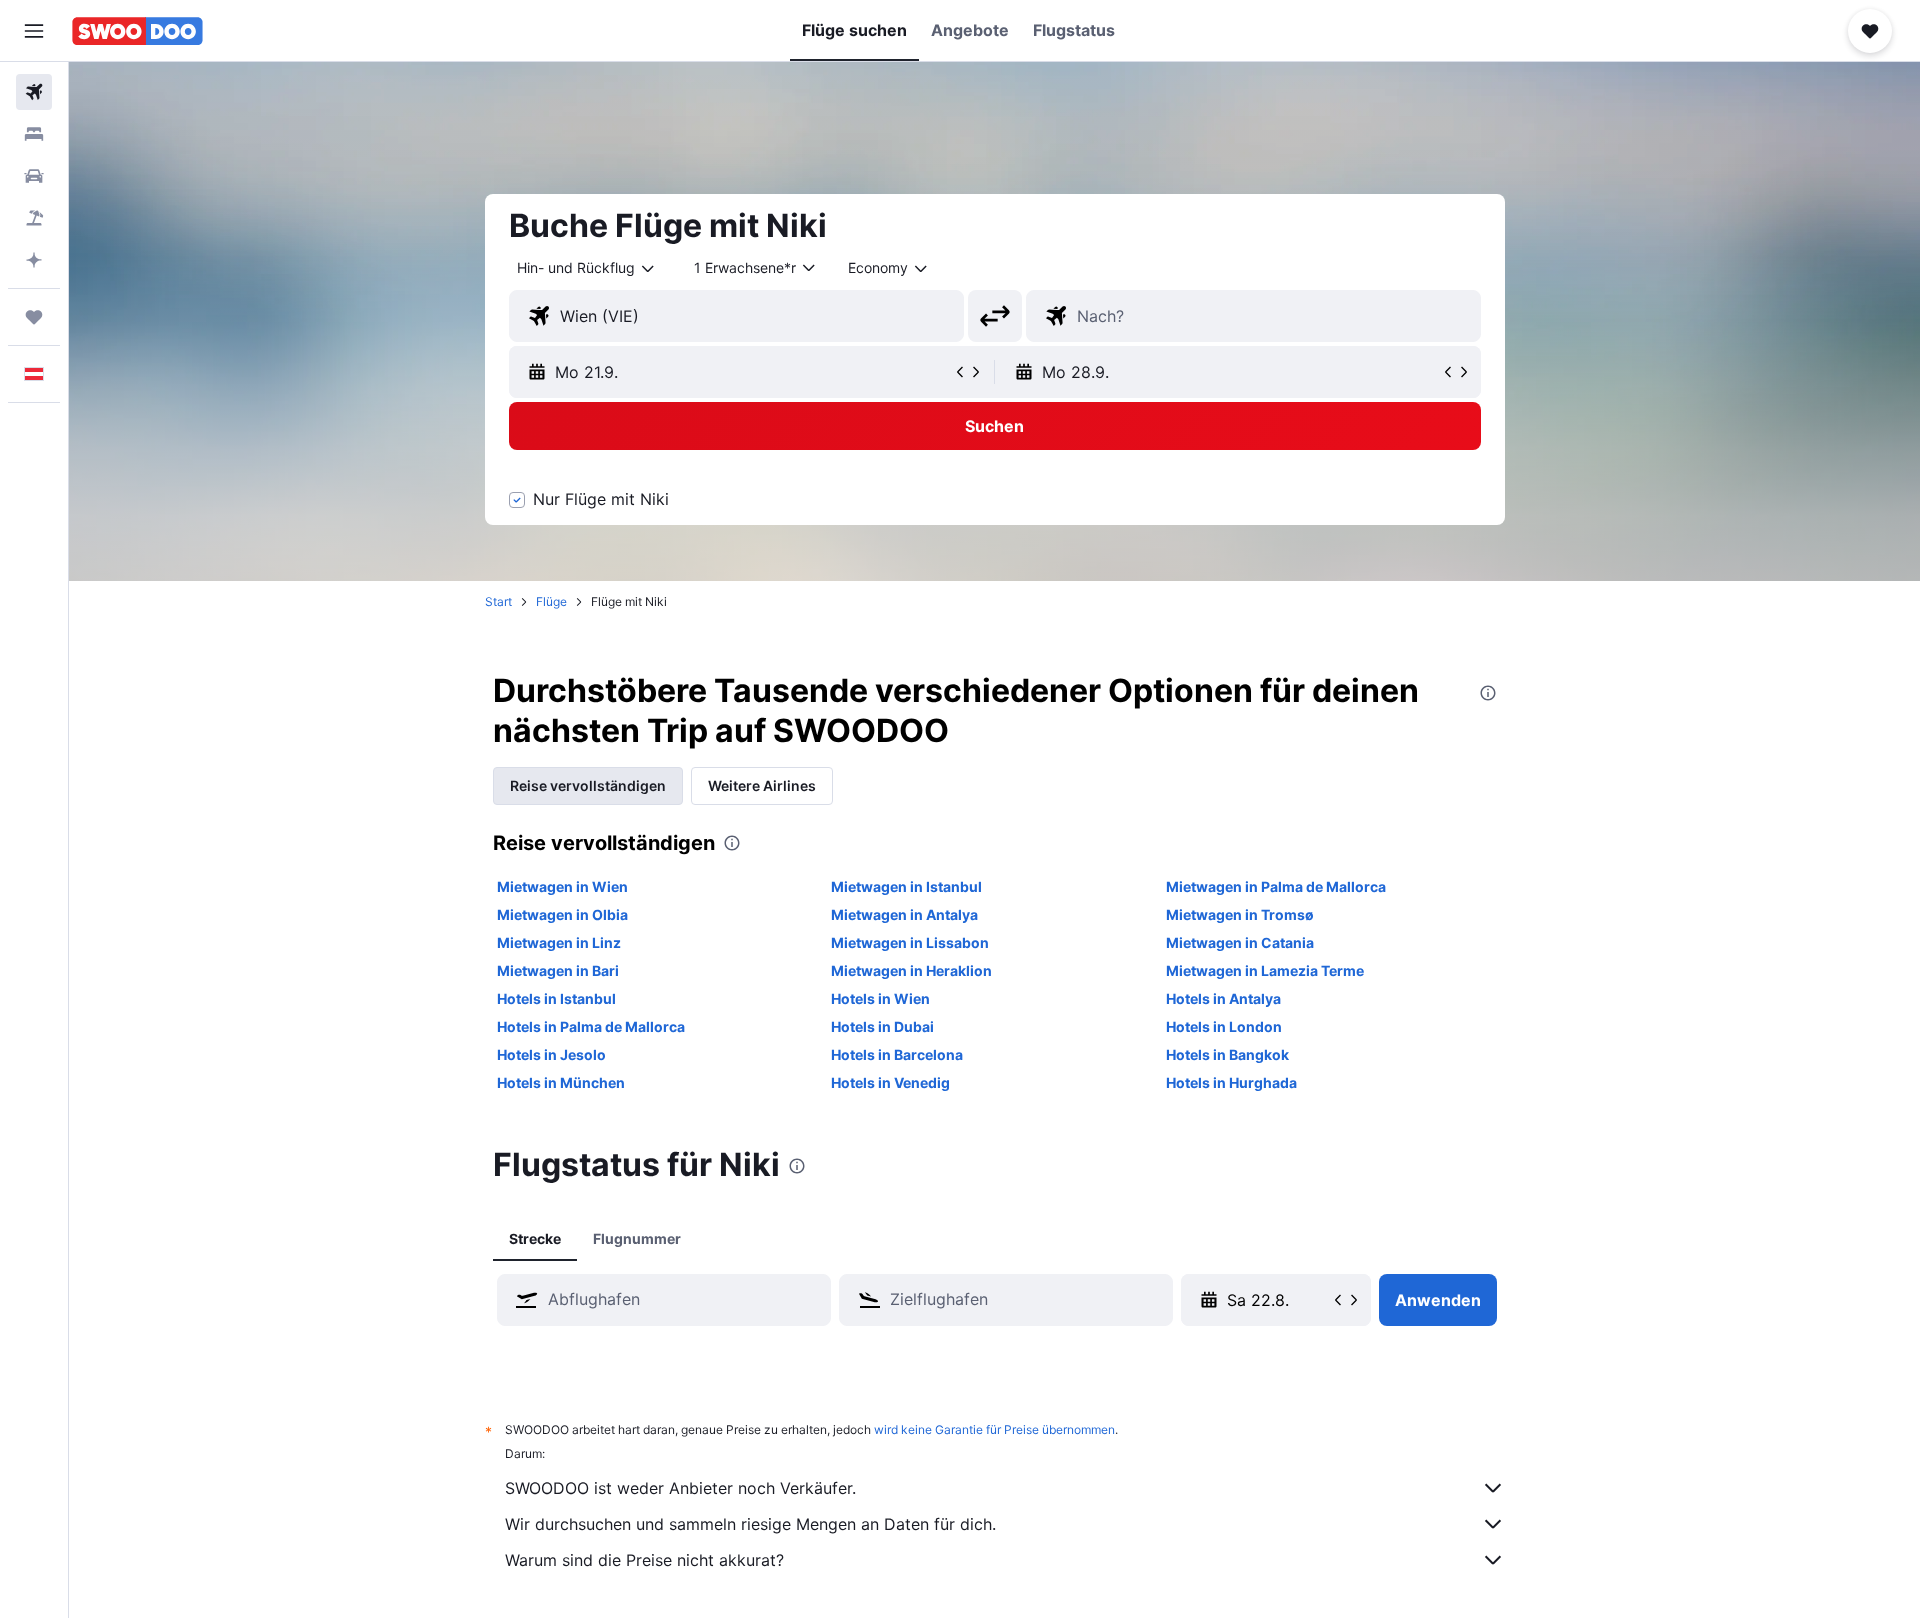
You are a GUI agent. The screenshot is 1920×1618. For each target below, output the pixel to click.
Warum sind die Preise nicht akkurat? (644, 1560)
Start (498, 601)
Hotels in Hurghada (1231, 1082)
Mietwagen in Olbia (562, 914)
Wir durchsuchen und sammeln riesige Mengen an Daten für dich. (750, 1524)
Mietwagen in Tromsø (1240, 914)
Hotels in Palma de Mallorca (591, 1026)
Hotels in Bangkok (1227, 1054)
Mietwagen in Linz (559, 942)
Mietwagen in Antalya (904, 914)
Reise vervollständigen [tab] (588, 785)
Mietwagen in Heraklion (911, 970)
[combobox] (587, 268)
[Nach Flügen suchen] (34, 92)
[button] (34, 31)
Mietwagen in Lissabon (910, 942)
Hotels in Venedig (890, 1082)
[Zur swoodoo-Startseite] (137, 31)
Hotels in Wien (880, 998)
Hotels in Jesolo (551, 1054)
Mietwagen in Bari (558, 970)
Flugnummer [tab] (637, 1238)
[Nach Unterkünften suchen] (34, 134)
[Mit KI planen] (34, 260)
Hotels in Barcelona (897, 1054)
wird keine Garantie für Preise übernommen (994, 1429)
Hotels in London (1224, 1026)
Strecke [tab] (535, 1238)
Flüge (551, 601)
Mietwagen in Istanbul (906, 886)
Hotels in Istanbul (556, 998)
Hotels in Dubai (882, 1026)
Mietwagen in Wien (562, 886)
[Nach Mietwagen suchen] (34, 176)
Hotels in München (561, 1082)
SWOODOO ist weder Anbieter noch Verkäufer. (680, 1488)
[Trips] (34, 317)
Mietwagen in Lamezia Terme (1265, 970)
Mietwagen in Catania (1240, 942)
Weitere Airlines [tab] (762, 785)
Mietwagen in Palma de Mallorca (1276, 886)
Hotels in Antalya (1223, 998)
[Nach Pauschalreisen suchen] (34, 218)
